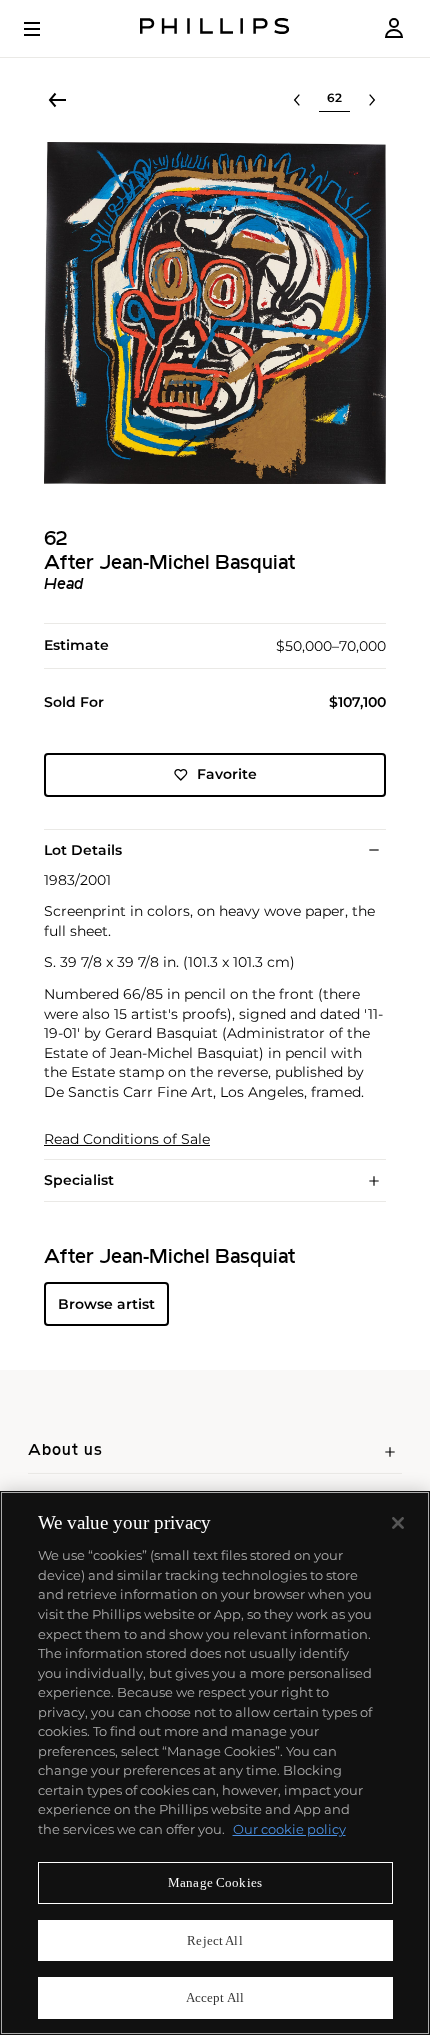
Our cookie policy (289, 1829)
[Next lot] (372, 100)
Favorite (227, 774)
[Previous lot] (297, 100)
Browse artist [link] (106, 1304)
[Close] (398, 1523)
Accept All (215, 1997)
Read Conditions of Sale (127, 1139)
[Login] (394, 28)
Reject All (214, 1940)
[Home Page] (215, 28)
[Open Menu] (46, 29)
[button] (215, 313)
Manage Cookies (215, 1882)
